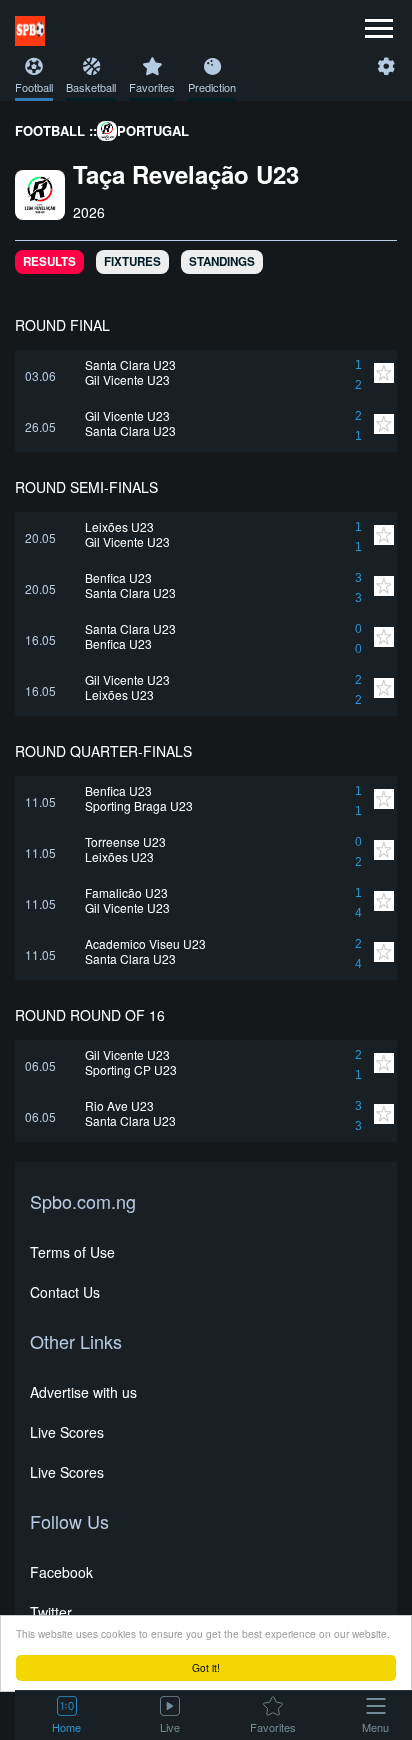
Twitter (51, 1612)
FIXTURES (132, 261)
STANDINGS (222, 261)
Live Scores (67, 1432)
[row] (206, 375)
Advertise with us (83, 1392)
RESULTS (49, 261)
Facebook (61, 1572)
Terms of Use (72, 1252)
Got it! (206, 1667)
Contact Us (65, 1292)
